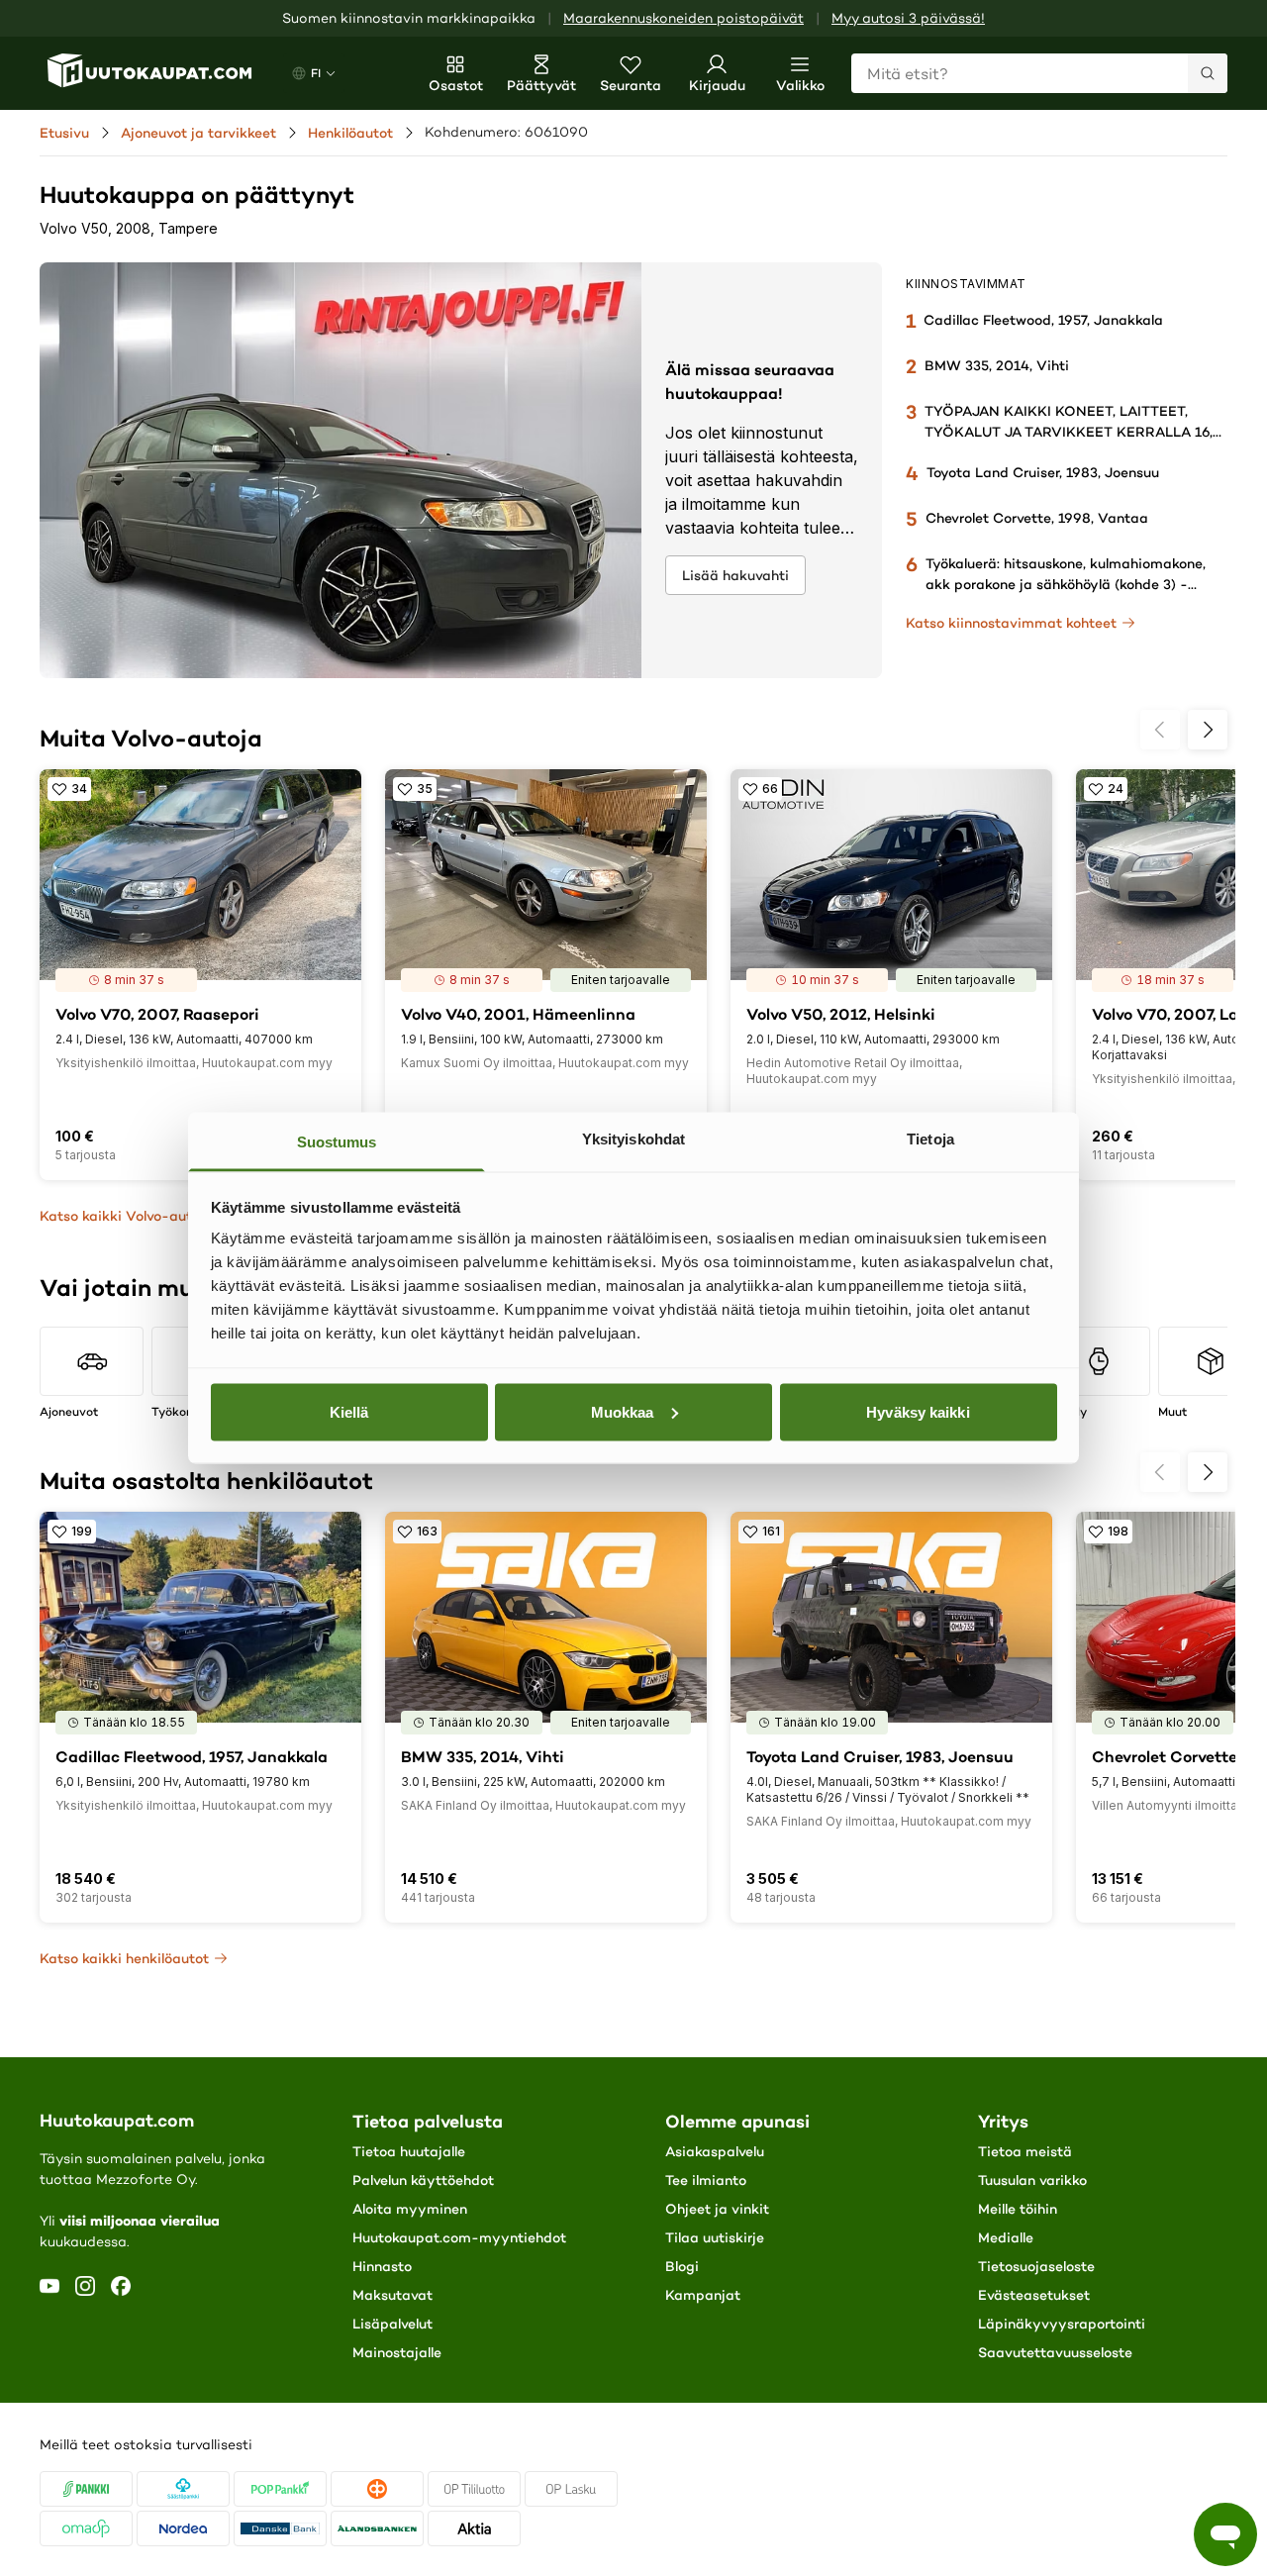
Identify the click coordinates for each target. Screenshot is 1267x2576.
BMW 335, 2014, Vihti (997, 365)
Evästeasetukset (1034, 2295)
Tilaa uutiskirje (715, 2237)
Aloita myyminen (410, 2209)
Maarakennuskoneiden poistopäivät (683, 18)
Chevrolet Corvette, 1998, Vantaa (1037, 518)
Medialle (1006, 2237)
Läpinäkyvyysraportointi (1062, 2324)
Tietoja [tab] (930, 1139)
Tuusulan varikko (1032, 2180)
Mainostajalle (397, 2352)
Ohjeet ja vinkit (717, 2209)
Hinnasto (382, 2266)
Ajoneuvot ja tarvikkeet (198, 133)
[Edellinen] (1160, 730)
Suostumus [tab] (337, 1142)
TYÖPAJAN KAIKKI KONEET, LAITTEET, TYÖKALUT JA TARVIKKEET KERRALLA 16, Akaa (1069, 432)
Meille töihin (1018, 2209)
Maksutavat (392, 2295)
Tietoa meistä (1025, 2151)
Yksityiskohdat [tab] (633, 1139)
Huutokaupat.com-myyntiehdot (459, 2237)
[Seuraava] (1208, 730)
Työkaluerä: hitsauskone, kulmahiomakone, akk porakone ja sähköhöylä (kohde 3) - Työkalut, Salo (1066, 584)
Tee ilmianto (706, 2180)
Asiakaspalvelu (715, 2151)
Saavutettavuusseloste (1055, 2352)
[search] (1208, 73)
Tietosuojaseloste (1036, 2266)
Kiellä (349, 1411)
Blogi (682, 2266)
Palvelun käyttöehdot (423, 2180)
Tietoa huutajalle (409, 2151)
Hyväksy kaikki (918, 1411)
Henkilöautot (350, 133)
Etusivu (64, 133)
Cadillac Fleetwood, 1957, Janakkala (1043, 320)
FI (316, 73)
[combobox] (1039, 73)
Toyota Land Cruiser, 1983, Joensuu (1043, 472)
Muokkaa (623, 1411)
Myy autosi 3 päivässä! (908, 18)
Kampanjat (703, 2295)
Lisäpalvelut (392, 2324)
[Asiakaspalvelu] (1225, 2534)
